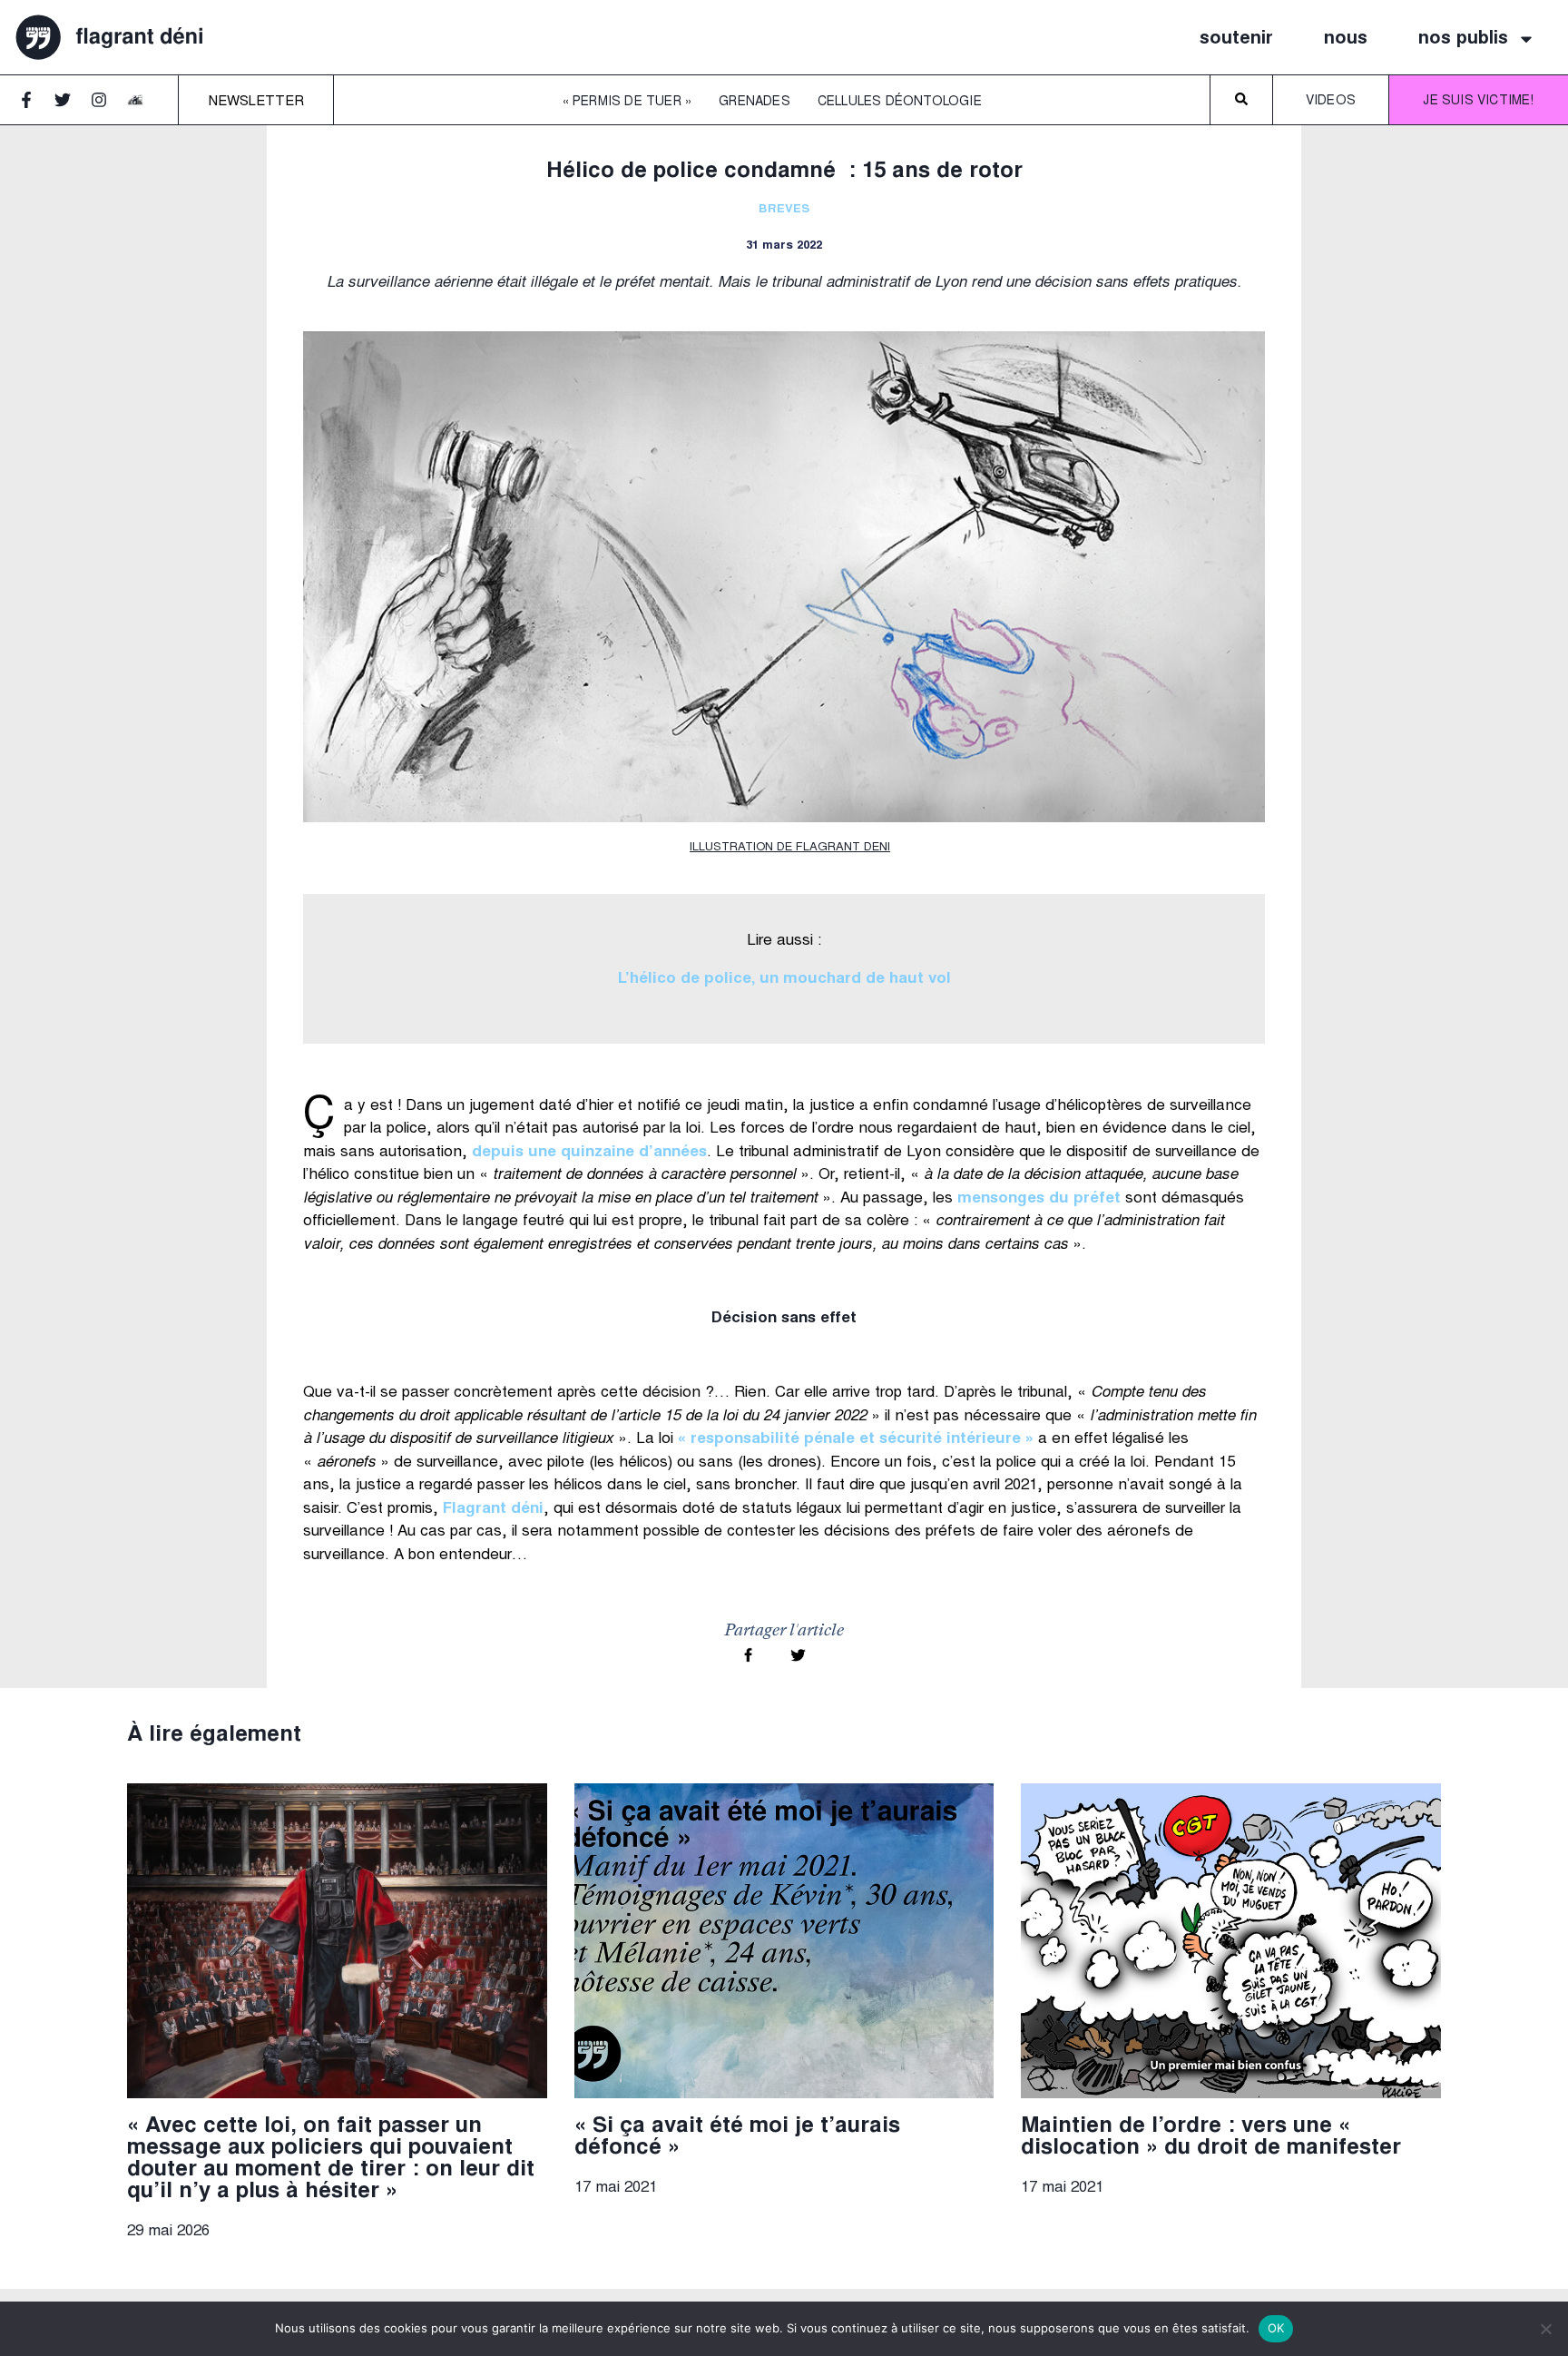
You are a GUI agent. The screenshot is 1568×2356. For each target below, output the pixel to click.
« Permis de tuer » (627, 103)
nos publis (1463, 39)
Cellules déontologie (900, 103)
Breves (784, 210)
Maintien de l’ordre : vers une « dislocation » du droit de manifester (1211, 2138)
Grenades (755, 103)
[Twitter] (71, 108)
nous (1346, 39)
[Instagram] (107, 108)
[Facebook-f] (34, 108)
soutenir (1236, 39)
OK (1276, 2328)
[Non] (1545, 2329)
